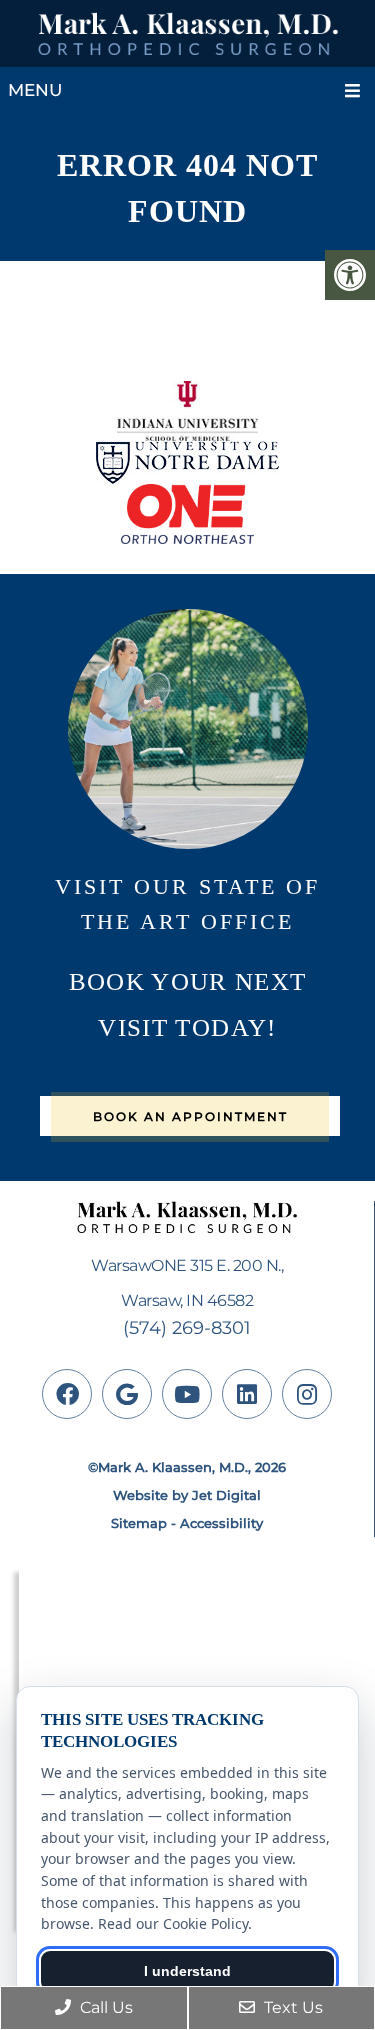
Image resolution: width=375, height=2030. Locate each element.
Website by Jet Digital (187, 1495)
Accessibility (221, 1523)
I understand (187, 1971)
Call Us (104, 2007)
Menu (35, 90)
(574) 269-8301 (187, 1328)
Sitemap (139, 1523)
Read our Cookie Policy (173, 1923)
